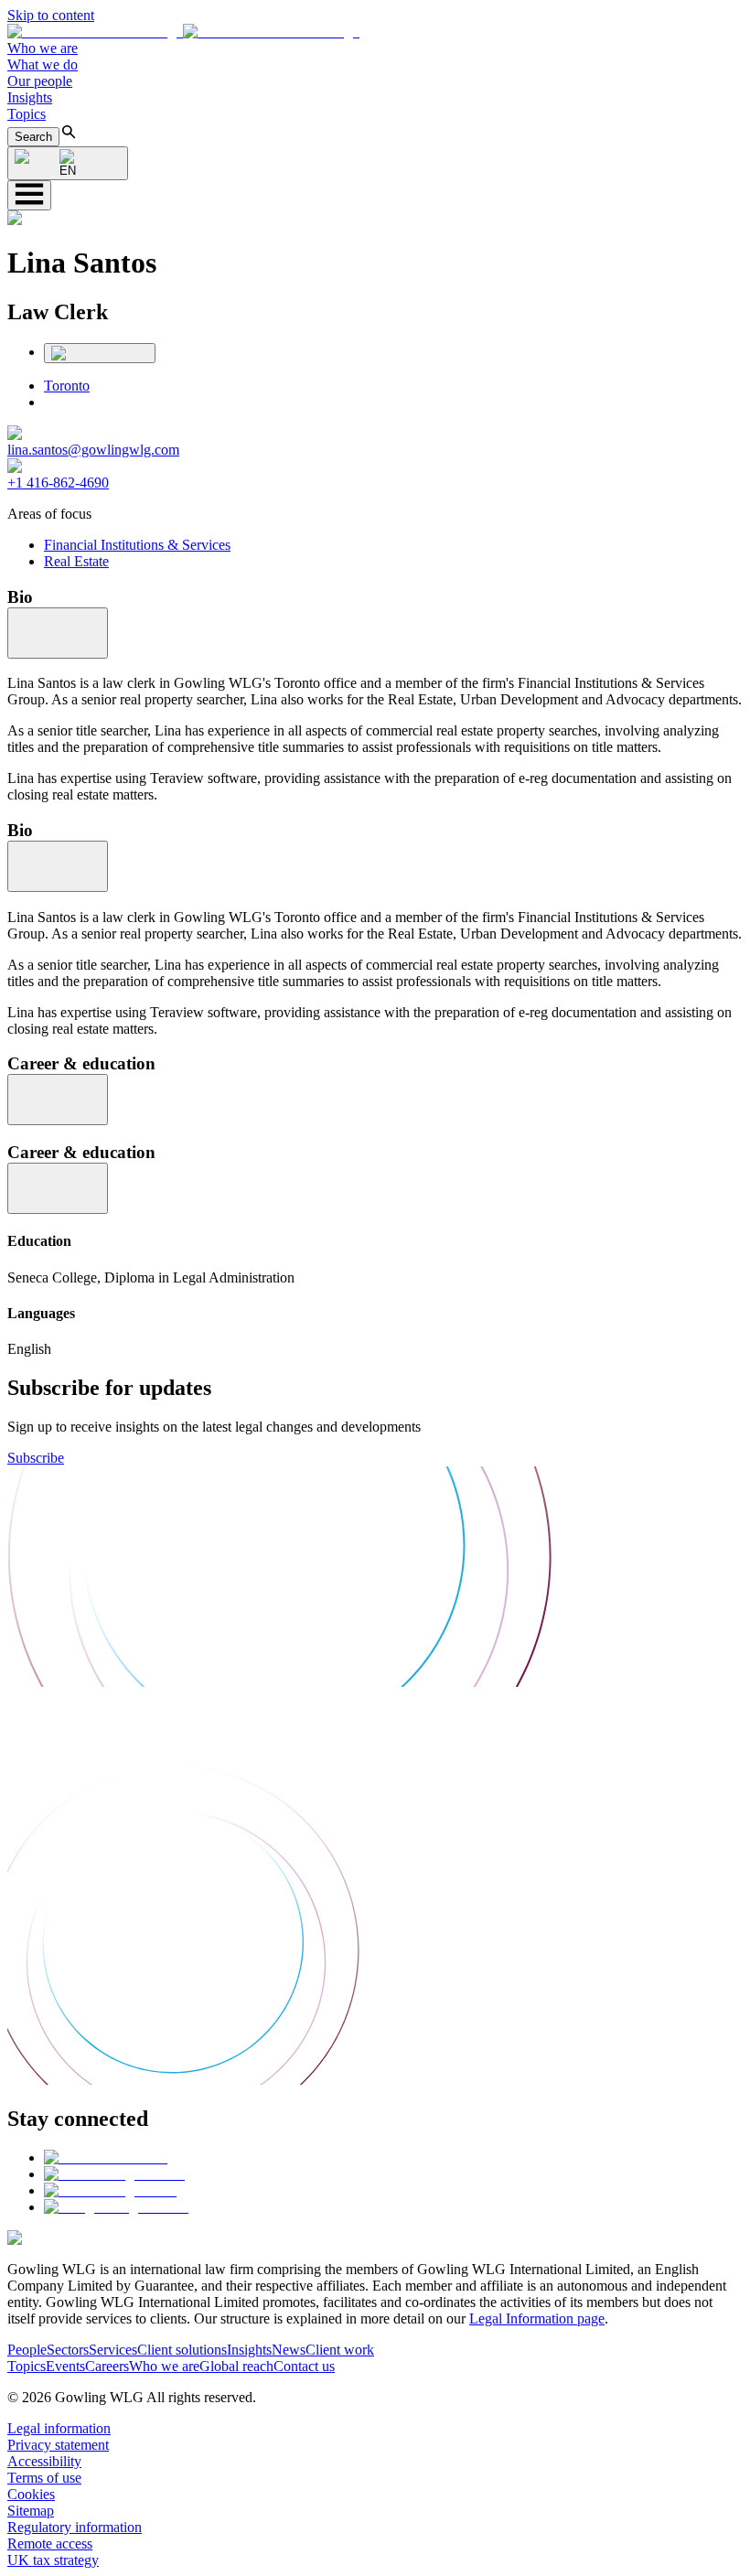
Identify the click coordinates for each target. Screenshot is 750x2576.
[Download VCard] (100, 353)
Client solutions (182, 2350)
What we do (43, 64)
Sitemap (31, 2511)
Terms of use (44, 2478)
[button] (183, 32)
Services (113, 2350)
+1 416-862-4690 (58, 483)
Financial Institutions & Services (137, 545)
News (289, 2350)
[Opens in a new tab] (106, 2157)
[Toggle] (58, 633)
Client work (340, 2350)
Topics (27, 114)
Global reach (236, 2366)
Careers (107, 2366)
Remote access (50, 2544)
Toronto (67, 386)
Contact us (304, 2366)
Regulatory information (75, 2527)
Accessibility (44, 2461)
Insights (30, 97)
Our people (40, 81)
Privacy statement (58, 2445)
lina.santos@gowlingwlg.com (93, 450)
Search (33, 137)
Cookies (31, 2494)
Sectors (68, 2350)
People (27, 2350)
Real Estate (76, 561)
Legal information (59, 2428)
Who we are (43, 48)
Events (65, 2366)
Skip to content (51, 15)
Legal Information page (537, 2318)
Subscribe (36, 1458)
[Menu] (29, 195)
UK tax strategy (53, 2560)
